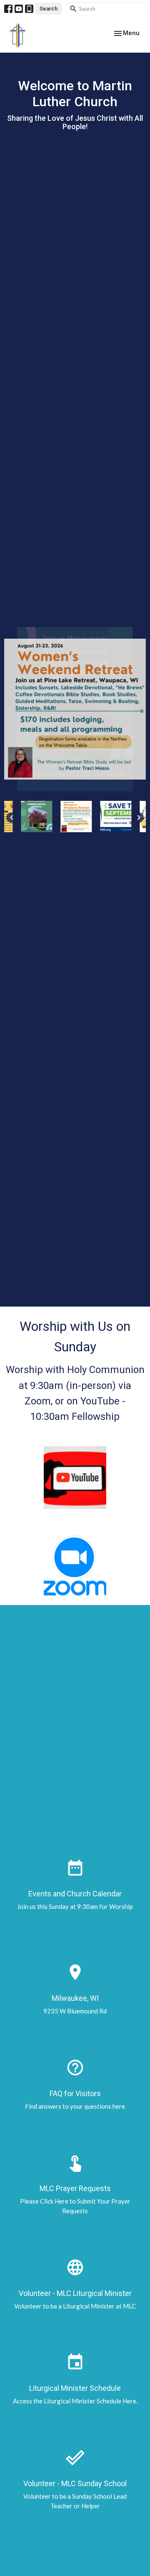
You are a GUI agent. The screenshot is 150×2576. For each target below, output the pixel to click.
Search (49, 9)
